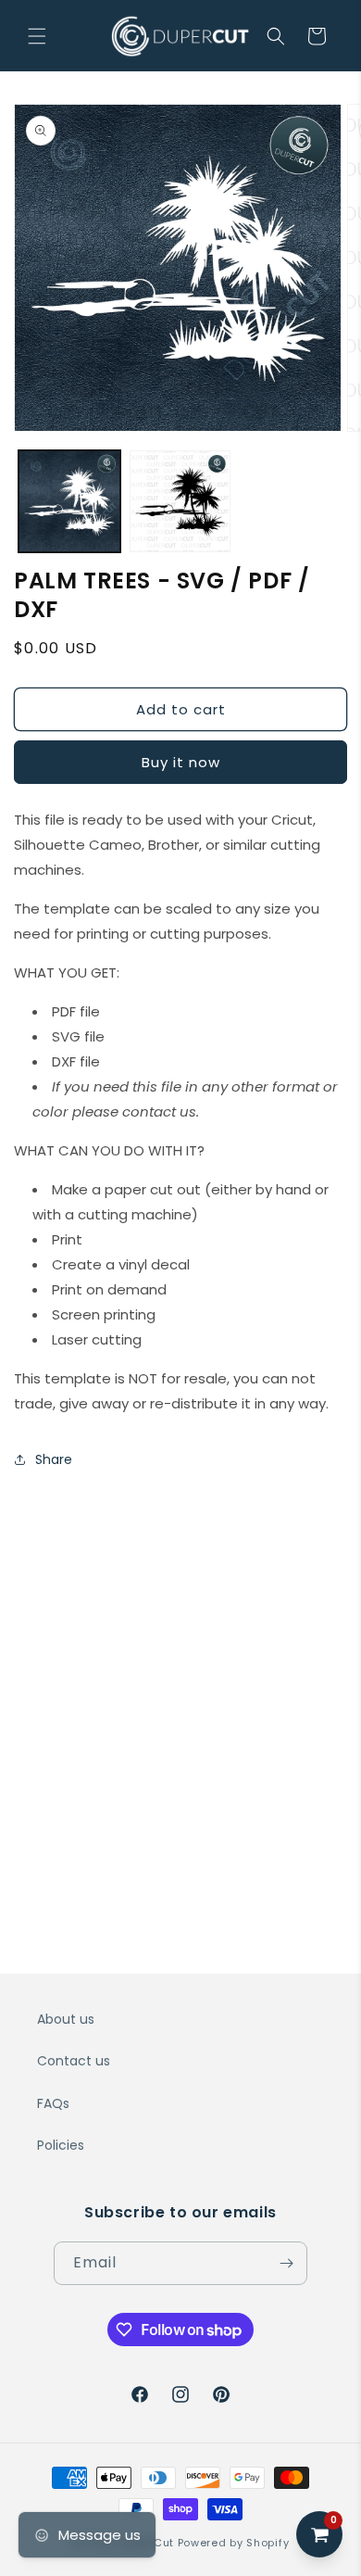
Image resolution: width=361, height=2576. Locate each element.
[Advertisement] (180, 1674)
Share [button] (54, 1459)
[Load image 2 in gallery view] (180, 501)
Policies (61, 2145)
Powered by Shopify (234, 2543)
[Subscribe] (286, 2263)
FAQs (53, 2103)
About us (66, 2019)
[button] (37, 36)
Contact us (74, 2061)
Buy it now (181, 762)
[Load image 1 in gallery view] (69, 501)
